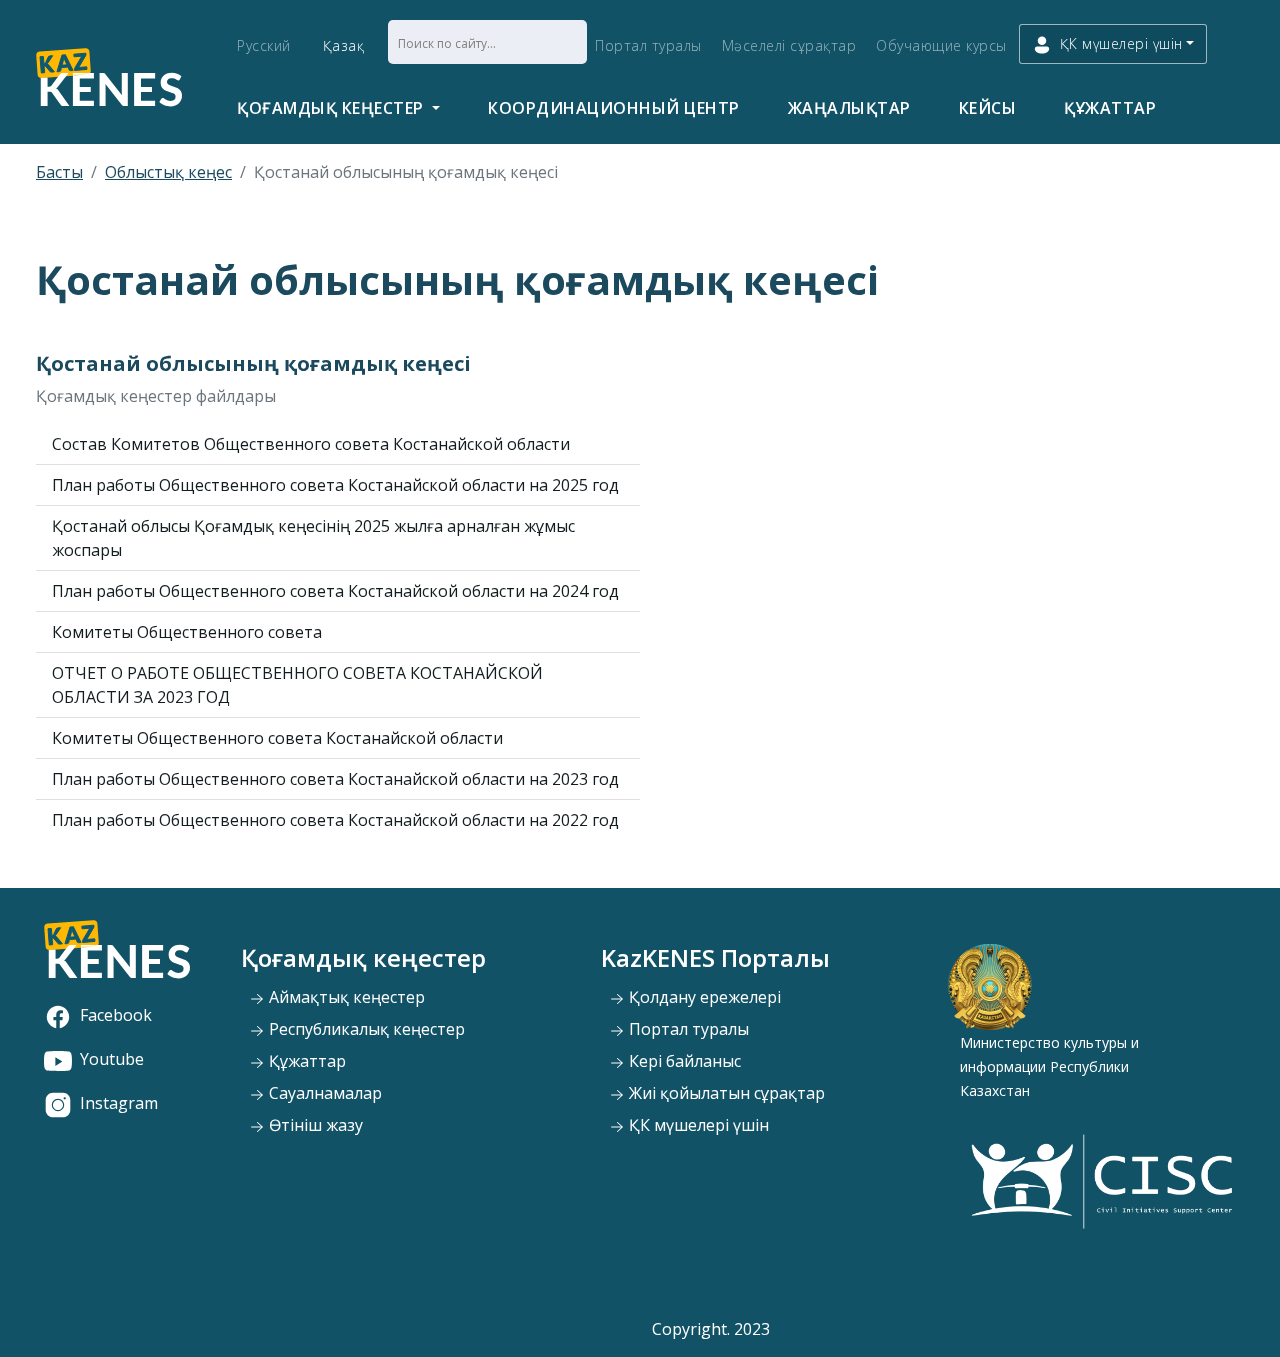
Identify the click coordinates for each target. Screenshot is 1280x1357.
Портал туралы (648, 45)
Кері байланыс (683, 1061)
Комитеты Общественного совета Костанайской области (277, 738)
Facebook (116, 1015)
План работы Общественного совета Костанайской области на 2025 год (335, 485)
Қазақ (344, 45)
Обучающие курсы (941, 45)
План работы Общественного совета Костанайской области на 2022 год (335, 820)
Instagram (119, 1103)
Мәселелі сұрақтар (789, 45)
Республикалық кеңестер (365, 1029)
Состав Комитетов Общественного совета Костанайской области (311, 444)
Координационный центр (614, 108)
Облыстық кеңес (168, 172)
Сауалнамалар (323, 1093)
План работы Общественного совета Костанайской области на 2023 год (335, 779)
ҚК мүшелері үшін (697, 1125)
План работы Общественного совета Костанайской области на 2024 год (335, 591)
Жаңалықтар (849, 108)
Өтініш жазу (314, 1125)
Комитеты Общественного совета (187, 632)
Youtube (112, 1059)
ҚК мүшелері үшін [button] (1121, 43)
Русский (264, 45)
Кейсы (988, 108)
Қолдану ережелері (703, 997)
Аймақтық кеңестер (345, 997)
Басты (59, 172)
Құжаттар (1110, 108)
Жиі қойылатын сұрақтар (725, 1093)
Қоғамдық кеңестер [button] (332, 108)
